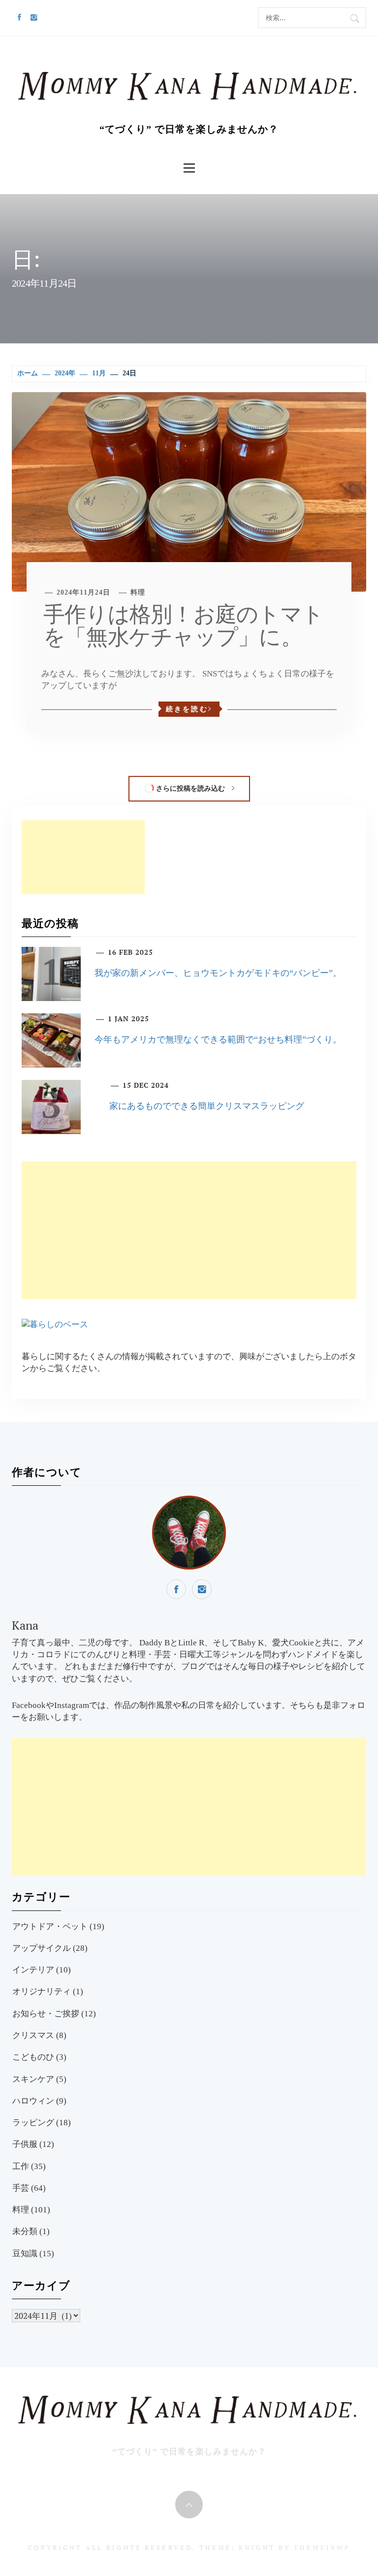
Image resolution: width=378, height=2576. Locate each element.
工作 (21, 2166)
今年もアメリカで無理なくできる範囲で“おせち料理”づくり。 (218, 1039)
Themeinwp (322, 2548)
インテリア (33, 1970)
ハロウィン (33, 2101)
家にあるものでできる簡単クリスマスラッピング (207, 1106)
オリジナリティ (42, 1991)
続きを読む (187, 709)
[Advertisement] (83, 857)
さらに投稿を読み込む (190, 788)
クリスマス (33, 2035)
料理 (138, 592)
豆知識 (25, 2254)
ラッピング (33, 2123)
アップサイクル (42, 1948)
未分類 (25, 2231)
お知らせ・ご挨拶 (46, 2014)
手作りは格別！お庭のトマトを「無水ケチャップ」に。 (183, 626)
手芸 (21, 2188)
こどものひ (33, 2057)
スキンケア (33, 2079)
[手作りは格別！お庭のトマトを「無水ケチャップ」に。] (189, 491)
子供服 (25, 2144)
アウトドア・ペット (50, 1926)
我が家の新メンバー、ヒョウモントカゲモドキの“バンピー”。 (218, 973)
